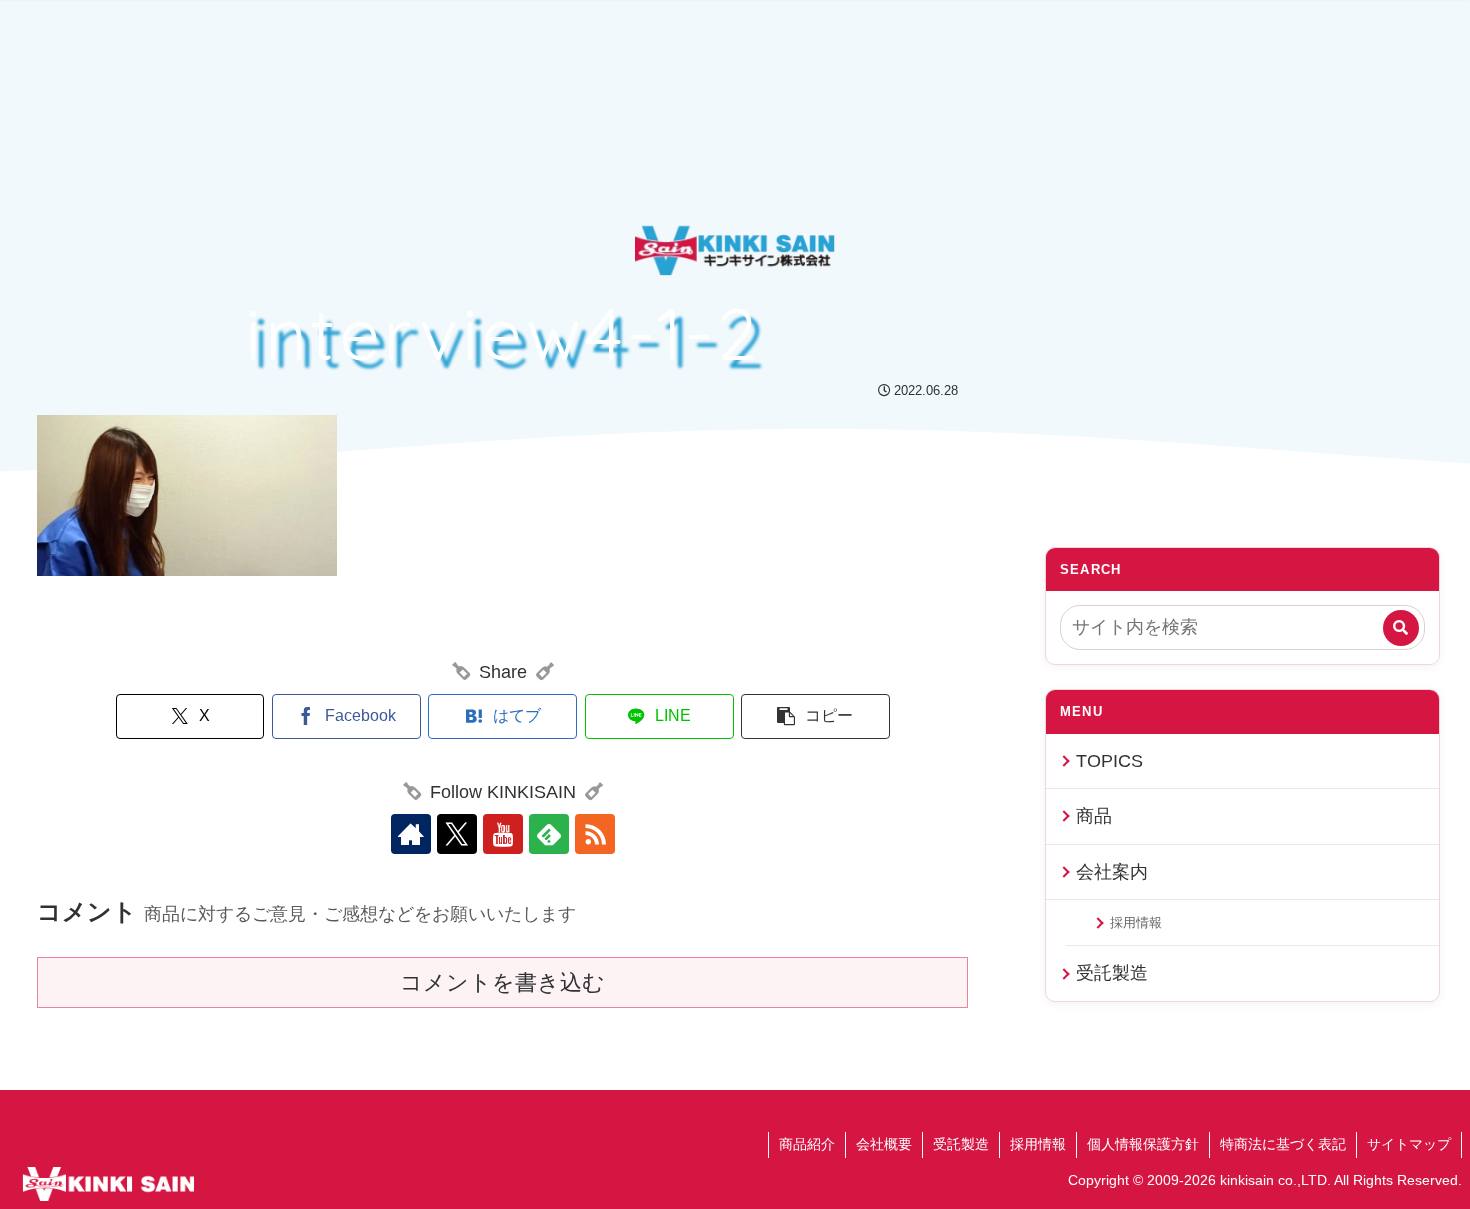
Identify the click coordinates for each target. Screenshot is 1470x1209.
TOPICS (1109, 761)
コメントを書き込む (502, 982)
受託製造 (1112, 973)
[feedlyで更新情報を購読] (549, 834)
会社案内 (1112, 872)
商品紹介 (807, 1144)
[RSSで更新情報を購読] (595, 834)
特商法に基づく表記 (1283, 1144)
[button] (815, 716)
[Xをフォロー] (457, 834)
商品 (1094, 816)
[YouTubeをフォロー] (503, 834)
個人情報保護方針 (1143, 1144)
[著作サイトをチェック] (411, 834)
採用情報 (1136, 922)
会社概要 (884, 1144)
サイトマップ (1409, 1144)
